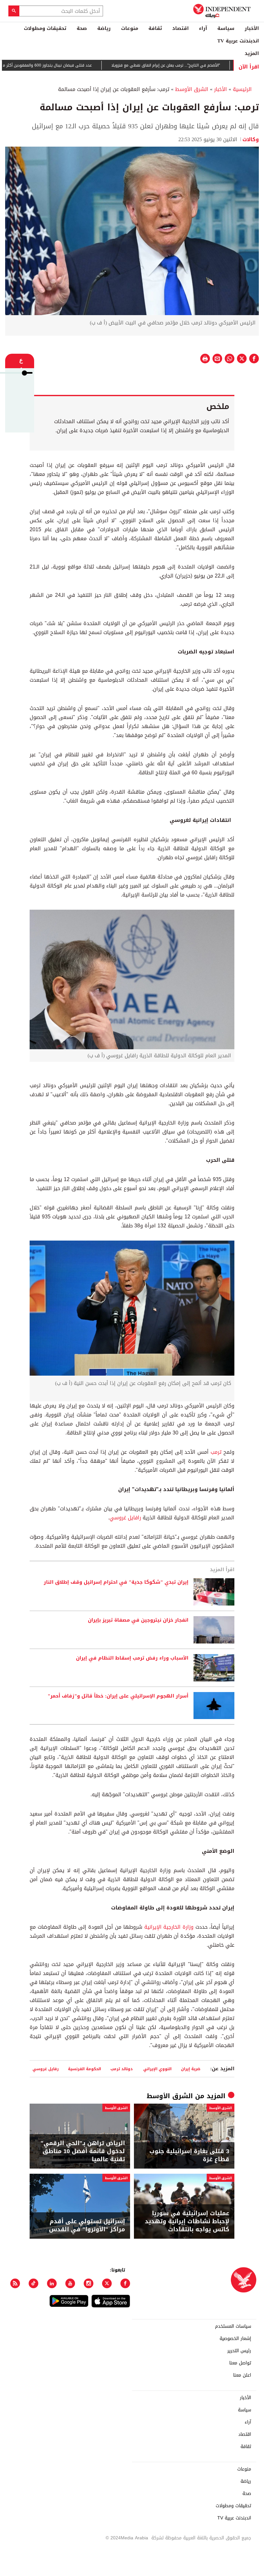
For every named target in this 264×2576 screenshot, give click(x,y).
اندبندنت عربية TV (238, 41)
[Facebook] (125, 2285)
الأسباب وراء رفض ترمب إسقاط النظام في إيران (132, 1660)
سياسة (226, 28)
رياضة (104, 28)
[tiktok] (33, 2285)
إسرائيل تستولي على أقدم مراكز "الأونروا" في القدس (87, 2227)
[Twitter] (107, 2285)
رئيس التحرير (239, 2353)
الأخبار (252, 28)
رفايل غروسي (46, 2071)
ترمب (216, 1454)
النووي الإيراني (157, 2071)
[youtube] (70, 2285)
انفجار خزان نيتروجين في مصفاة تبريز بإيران (138, 1622)
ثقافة (155, 28)
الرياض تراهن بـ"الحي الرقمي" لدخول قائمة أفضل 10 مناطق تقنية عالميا (83, 2153)
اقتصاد (180, 28)
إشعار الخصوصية (235, 2341)
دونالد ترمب (122, 2071)
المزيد (252, 53)
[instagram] (89, 2285)
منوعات (130, 28)
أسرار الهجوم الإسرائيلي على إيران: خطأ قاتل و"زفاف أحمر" (118, 1698)
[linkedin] (52, 2285)
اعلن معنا (242, 2377)
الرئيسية (242, 91)
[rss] (15, 2285)
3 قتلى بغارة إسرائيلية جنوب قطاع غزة (189, 2157)
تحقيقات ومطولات (45, 28)
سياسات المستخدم (233, 2328)
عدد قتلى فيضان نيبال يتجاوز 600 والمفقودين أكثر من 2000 (76, 67)
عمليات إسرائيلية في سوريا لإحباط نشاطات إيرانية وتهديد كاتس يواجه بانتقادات (187, 2224)
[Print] (205, 360)
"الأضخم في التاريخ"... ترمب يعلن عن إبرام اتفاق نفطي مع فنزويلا (201, 67)
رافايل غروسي (125, 1520)
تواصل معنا (240, 2365)
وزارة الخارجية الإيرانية (169, 1929)
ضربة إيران (191, 2071)
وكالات (251, 141)
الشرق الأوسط (192, 91)
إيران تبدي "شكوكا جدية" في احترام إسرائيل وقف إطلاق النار (116, 1584)
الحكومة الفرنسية (85, 2071)
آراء (203, 28)
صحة (82, 28)
